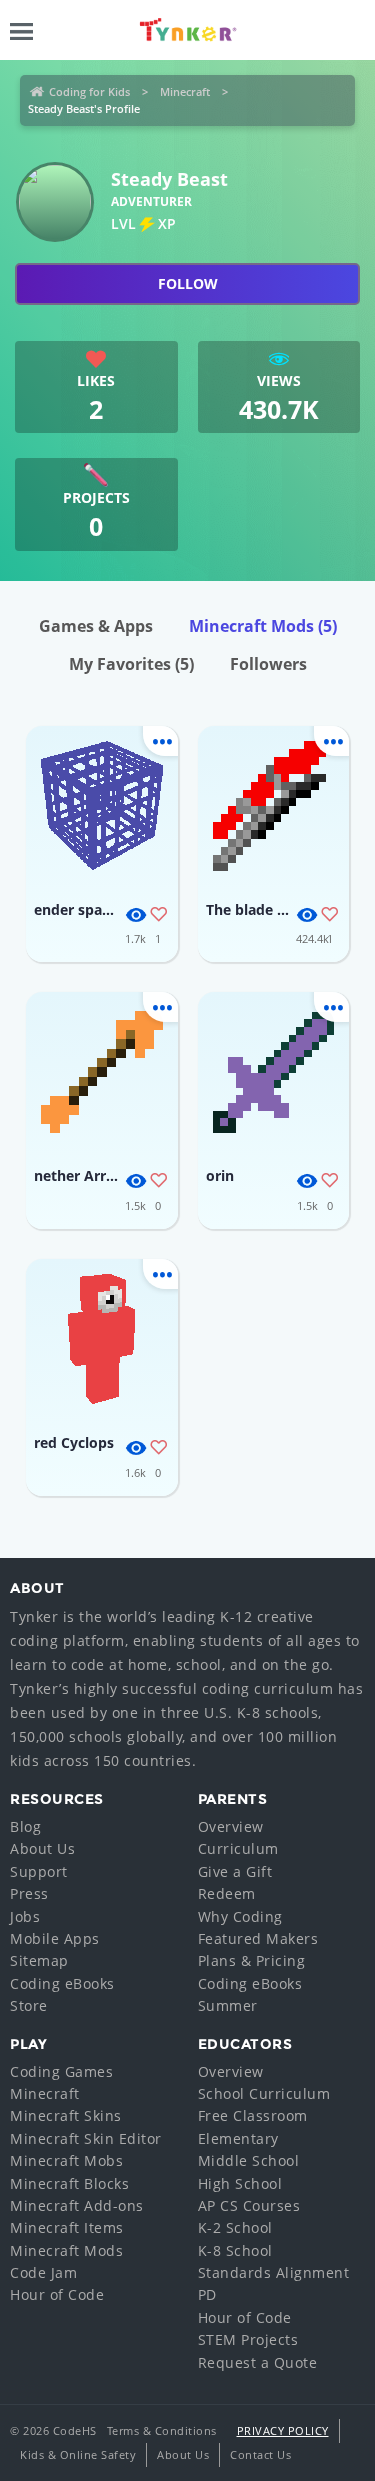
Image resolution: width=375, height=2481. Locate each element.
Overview (231, 1826)
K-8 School (235, 2250)
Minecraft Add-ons (77, 2205)
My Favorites (131, 664)
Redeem (227, 1893)
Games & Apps (96, 626)
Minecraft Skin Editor (86, 2138)
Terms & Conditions (162, 2430)
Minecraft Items (67, 2227)
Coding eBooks (62, 1983)
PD (207, 2294)
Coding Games (61, 2071)
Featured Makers (258, 1938)
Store (29, 2005)
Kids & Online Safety (78, 2454)
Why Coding (240, 1916)
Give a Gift (235, 1871)
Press (29, 1893)
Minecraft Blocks (69, 2183)
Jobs (25, 1916)
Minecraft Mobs (66, 2160)
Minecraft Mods (263, 626)
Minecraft (185, 91)
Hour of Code (57, 2294)
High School (240, 2183)
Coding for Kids (89, 91)
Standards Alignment (274, 2272)
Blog (25, 1826)
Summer (228, 2005)
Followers (268, 664)
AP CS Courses (249, 2205)
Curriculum (238, 1848)
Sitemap (39, 1960)
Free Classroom (253, 2115)
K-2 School (235, 2227)
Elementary (238, 2138)
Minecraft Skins (66, 2115)
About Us (42, 1848)
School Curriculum (264, 2093)
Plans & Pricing (252, 1960)
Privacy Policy (283, 2430)
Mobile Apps (55, 1938)
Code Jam (43, 2272)
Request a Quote (258, 2362)
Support (39, 1871)
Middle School (249, 2160)
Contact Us (260, 2454)
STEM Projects (248, 2339)
